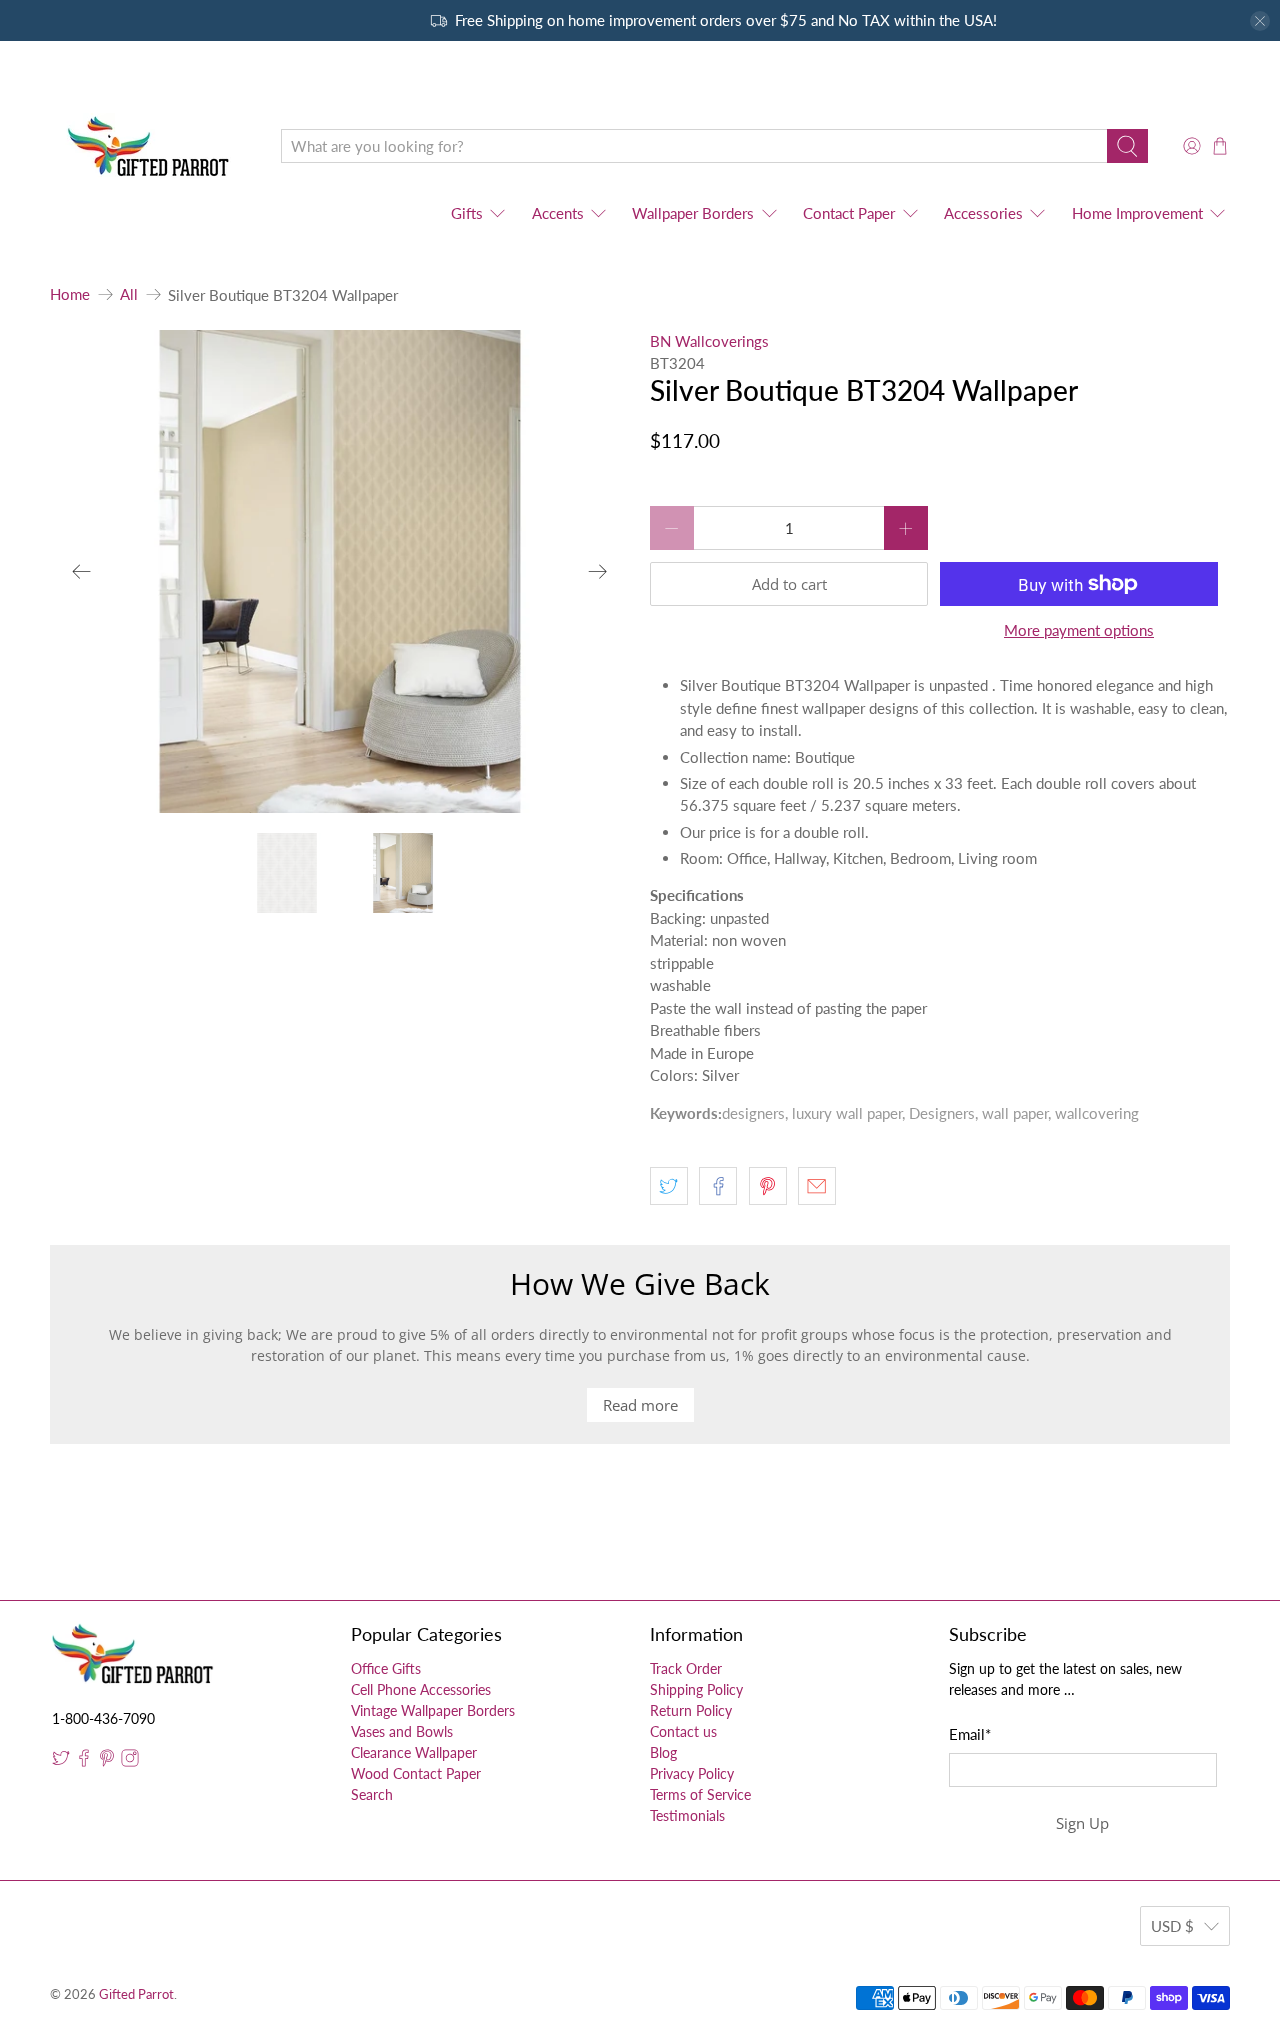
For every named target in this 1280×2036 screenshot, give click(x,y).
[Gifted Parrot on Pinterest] (107, 1761)
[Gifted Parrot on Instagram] (130, 1761)
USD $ (1172, 1926)
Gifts (467, 213)
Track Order (686, 1668)
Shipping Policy (696, 1689)
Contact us (683, 1731)
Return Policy (691, 1710)
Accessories (983, 213)
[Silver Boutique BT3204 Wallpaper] (340, 571)
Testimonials (687, 1815)
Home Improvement (1137, 213)
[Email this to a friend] (817, 1186)
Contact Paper (849, 213)
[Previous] (82, 571)
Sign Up (1082, 1823)
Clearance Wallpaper (414, 1752)
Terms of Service (700, 1794)
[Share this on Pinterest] (768, 1186)
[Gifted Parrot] (151, 146)
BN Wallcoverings (709, 341)
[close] (1260, 21)
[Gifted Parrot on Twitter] (61, 1761)
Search (372, 1794)
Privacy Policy (692, 1773)
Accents (558, 213)
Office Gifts (386, 1668)
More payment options (1079, 630)
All (129, 294)
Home (70, 294)
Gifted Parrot (136, 1994)
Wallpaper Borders (693, 213)
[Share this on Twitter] (669, 1186)
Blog (663, 1752)
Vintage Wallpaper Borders (433, 1710)
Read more (640, 1405)
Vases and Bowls (402, 1731)
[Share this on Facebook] (718, 1186)
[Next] (598, 571)
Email (970, 1734)
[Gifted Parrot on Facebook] (84, 1761)
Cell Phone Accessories (421, 1689)
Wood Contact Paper (416, 1773)
